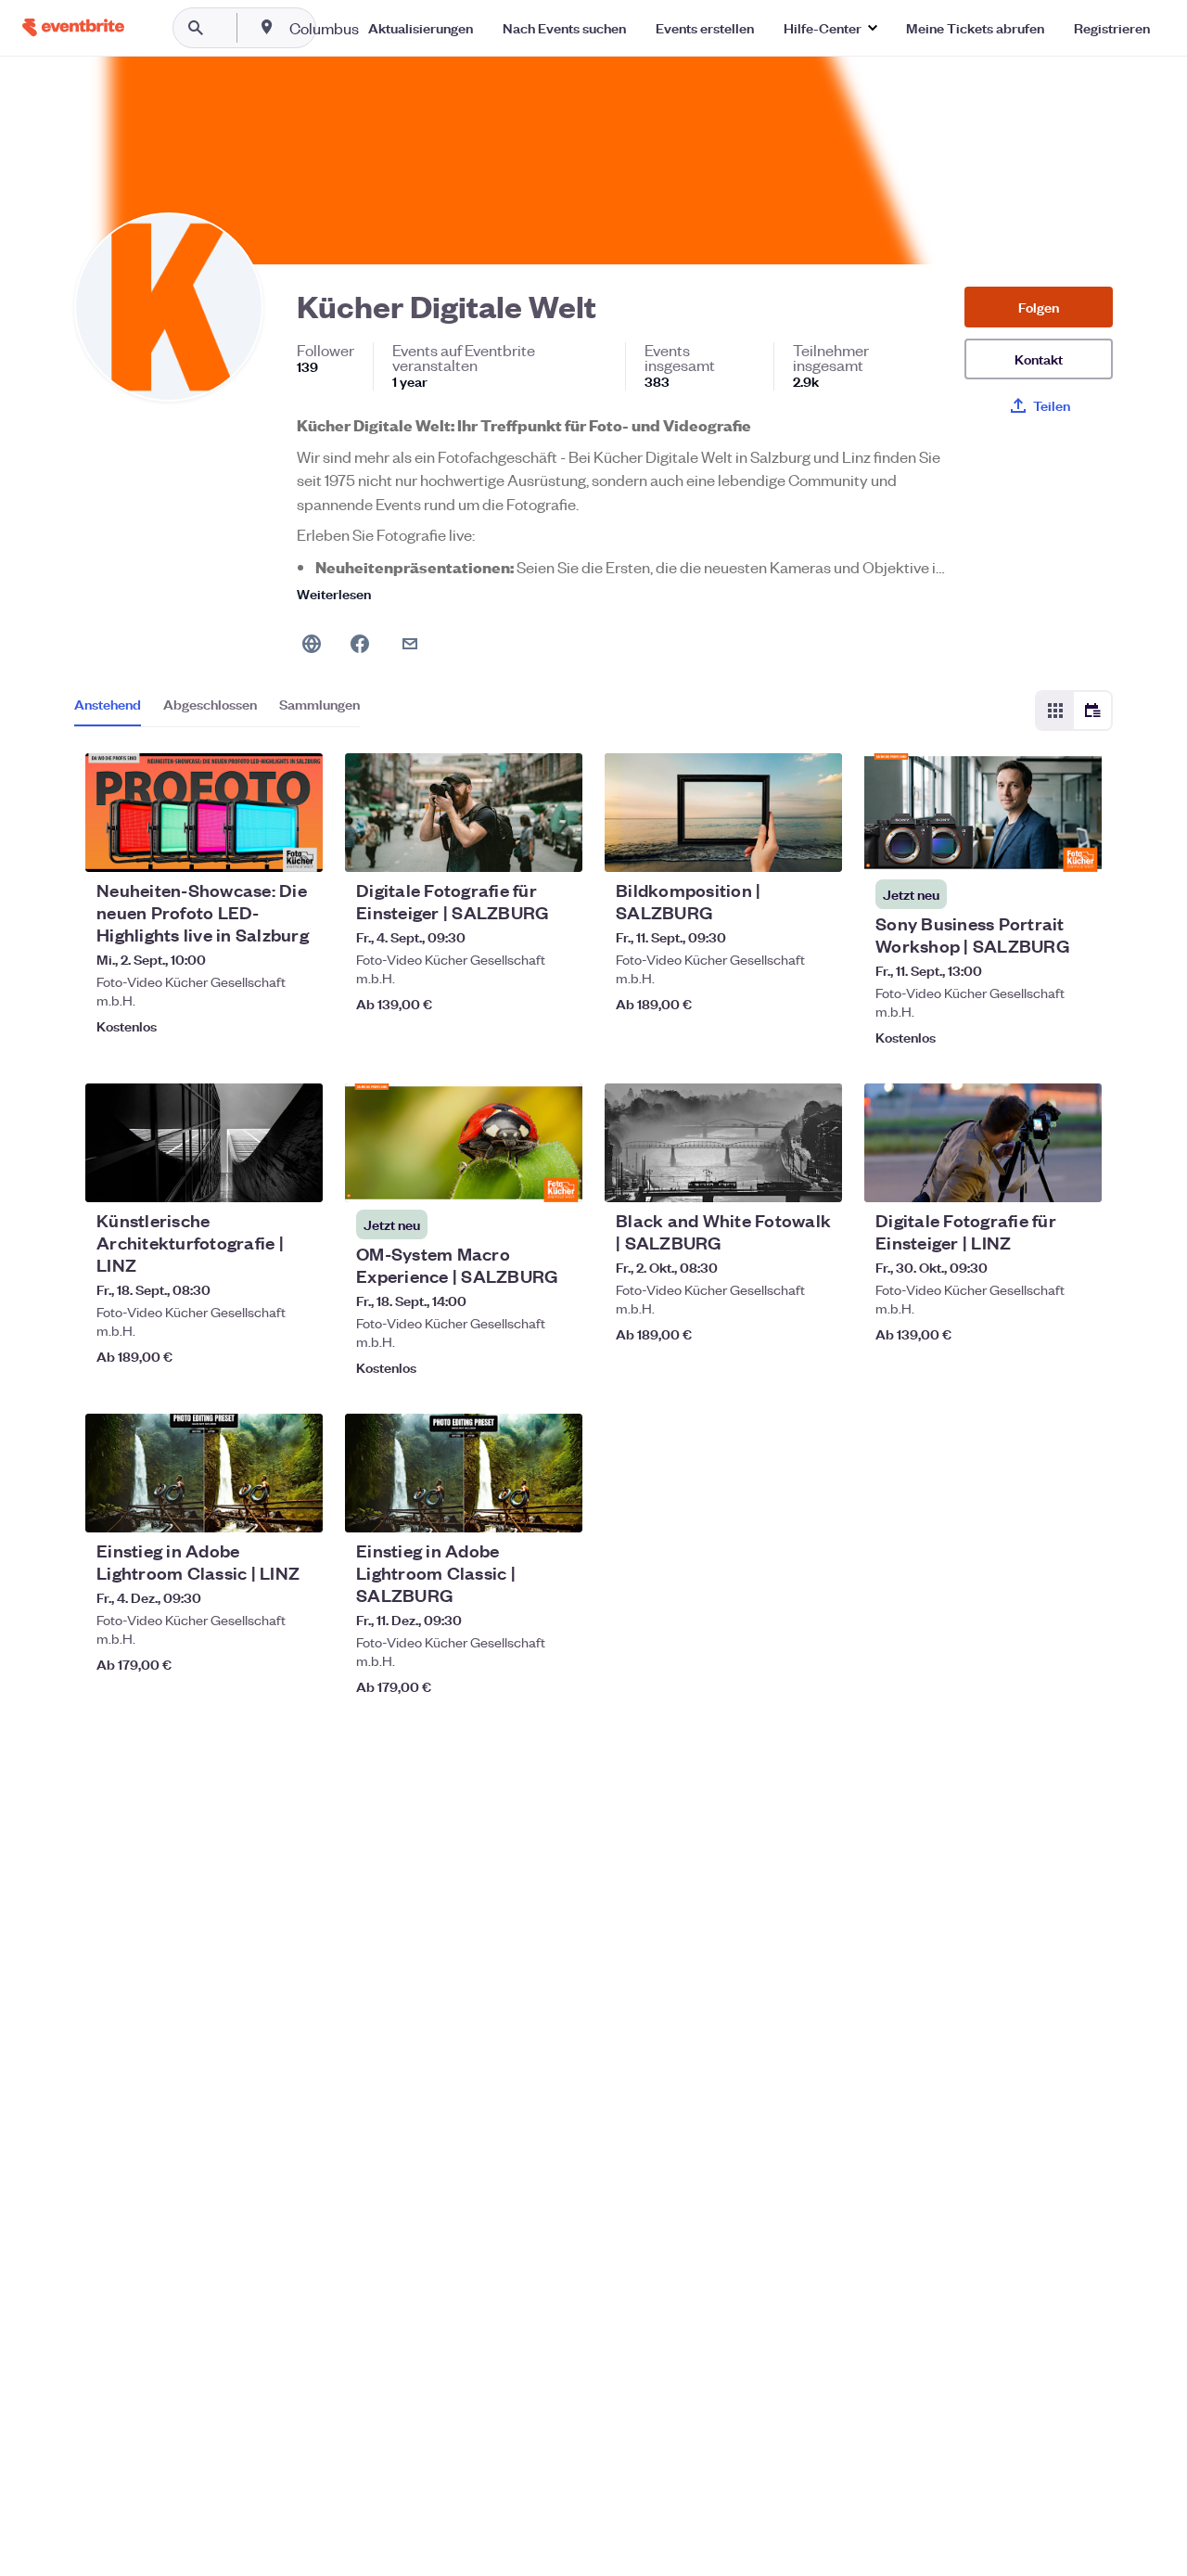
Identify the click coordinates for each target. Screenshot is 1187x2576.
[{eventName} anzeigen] (204, 813)
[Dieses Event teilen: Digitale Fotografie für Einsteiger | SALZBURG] (556, 846)
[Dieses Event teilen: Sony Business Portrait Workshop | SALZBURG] (1076, 846)
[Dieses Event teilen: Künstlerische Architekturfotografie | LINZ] (297, 1176)
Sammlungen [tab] (319, 704)
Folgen (1039, 307)
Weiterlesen (334, 593)
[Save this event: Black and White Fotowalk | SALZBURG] (772, 1176)
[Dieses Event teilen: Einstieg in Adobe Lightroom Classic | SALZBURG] (556, 1506)
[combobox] (383, 28)
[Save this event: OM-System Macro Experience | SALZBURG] (512, 1176)
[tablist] (217, 711)
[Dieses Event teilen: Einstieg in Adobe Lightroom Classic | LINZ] (297, 1506)
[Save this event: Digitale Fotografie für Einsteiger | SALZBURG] (512, 846)
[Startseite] (73, 27)
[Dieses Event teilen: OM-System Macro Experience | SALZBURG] (556, 1176)
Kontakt (1039, 359)
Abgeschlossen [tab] (210, 704)
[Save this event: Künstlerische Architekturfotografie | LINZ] (252, 1176)
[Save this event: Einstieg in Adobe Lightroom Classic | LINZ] (252, 1506)
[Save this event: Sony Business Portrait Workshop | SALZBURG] (1031, 846)
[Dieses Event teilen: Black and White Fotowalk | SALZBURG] (816, 1176)
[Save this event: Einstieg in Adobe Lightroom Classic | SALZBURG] (512, 1506)
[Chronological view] (1092, 711)
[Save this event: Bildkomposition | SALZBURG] (772, 846)
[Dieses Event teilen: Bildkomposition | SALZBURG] (816, 846)
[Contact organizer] (410, 644)
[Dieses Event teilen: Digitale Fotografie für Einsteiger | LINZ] (1076, 1176)
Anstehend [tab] (108, 704)
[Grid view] (1055, 711)
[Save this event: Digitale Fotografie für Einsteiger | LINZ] (1031, 1176)
